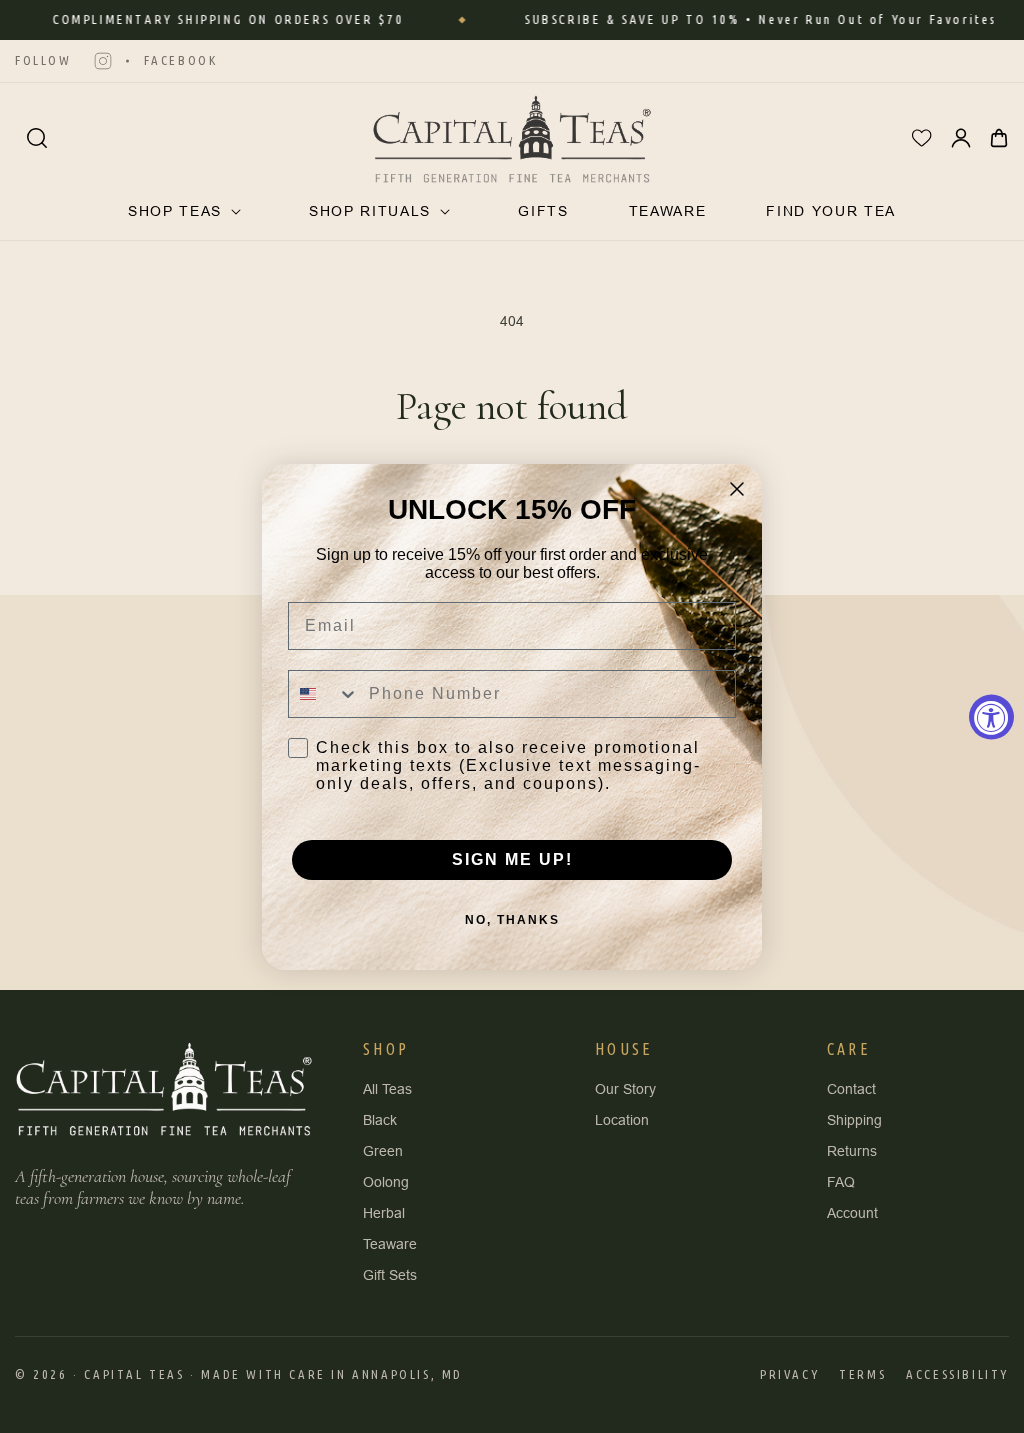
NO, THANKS (512, 920)
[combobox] (324, 694)
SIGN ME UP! (512, 859)
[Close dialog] (737, 489)
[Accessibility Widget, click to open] (991, 716)
